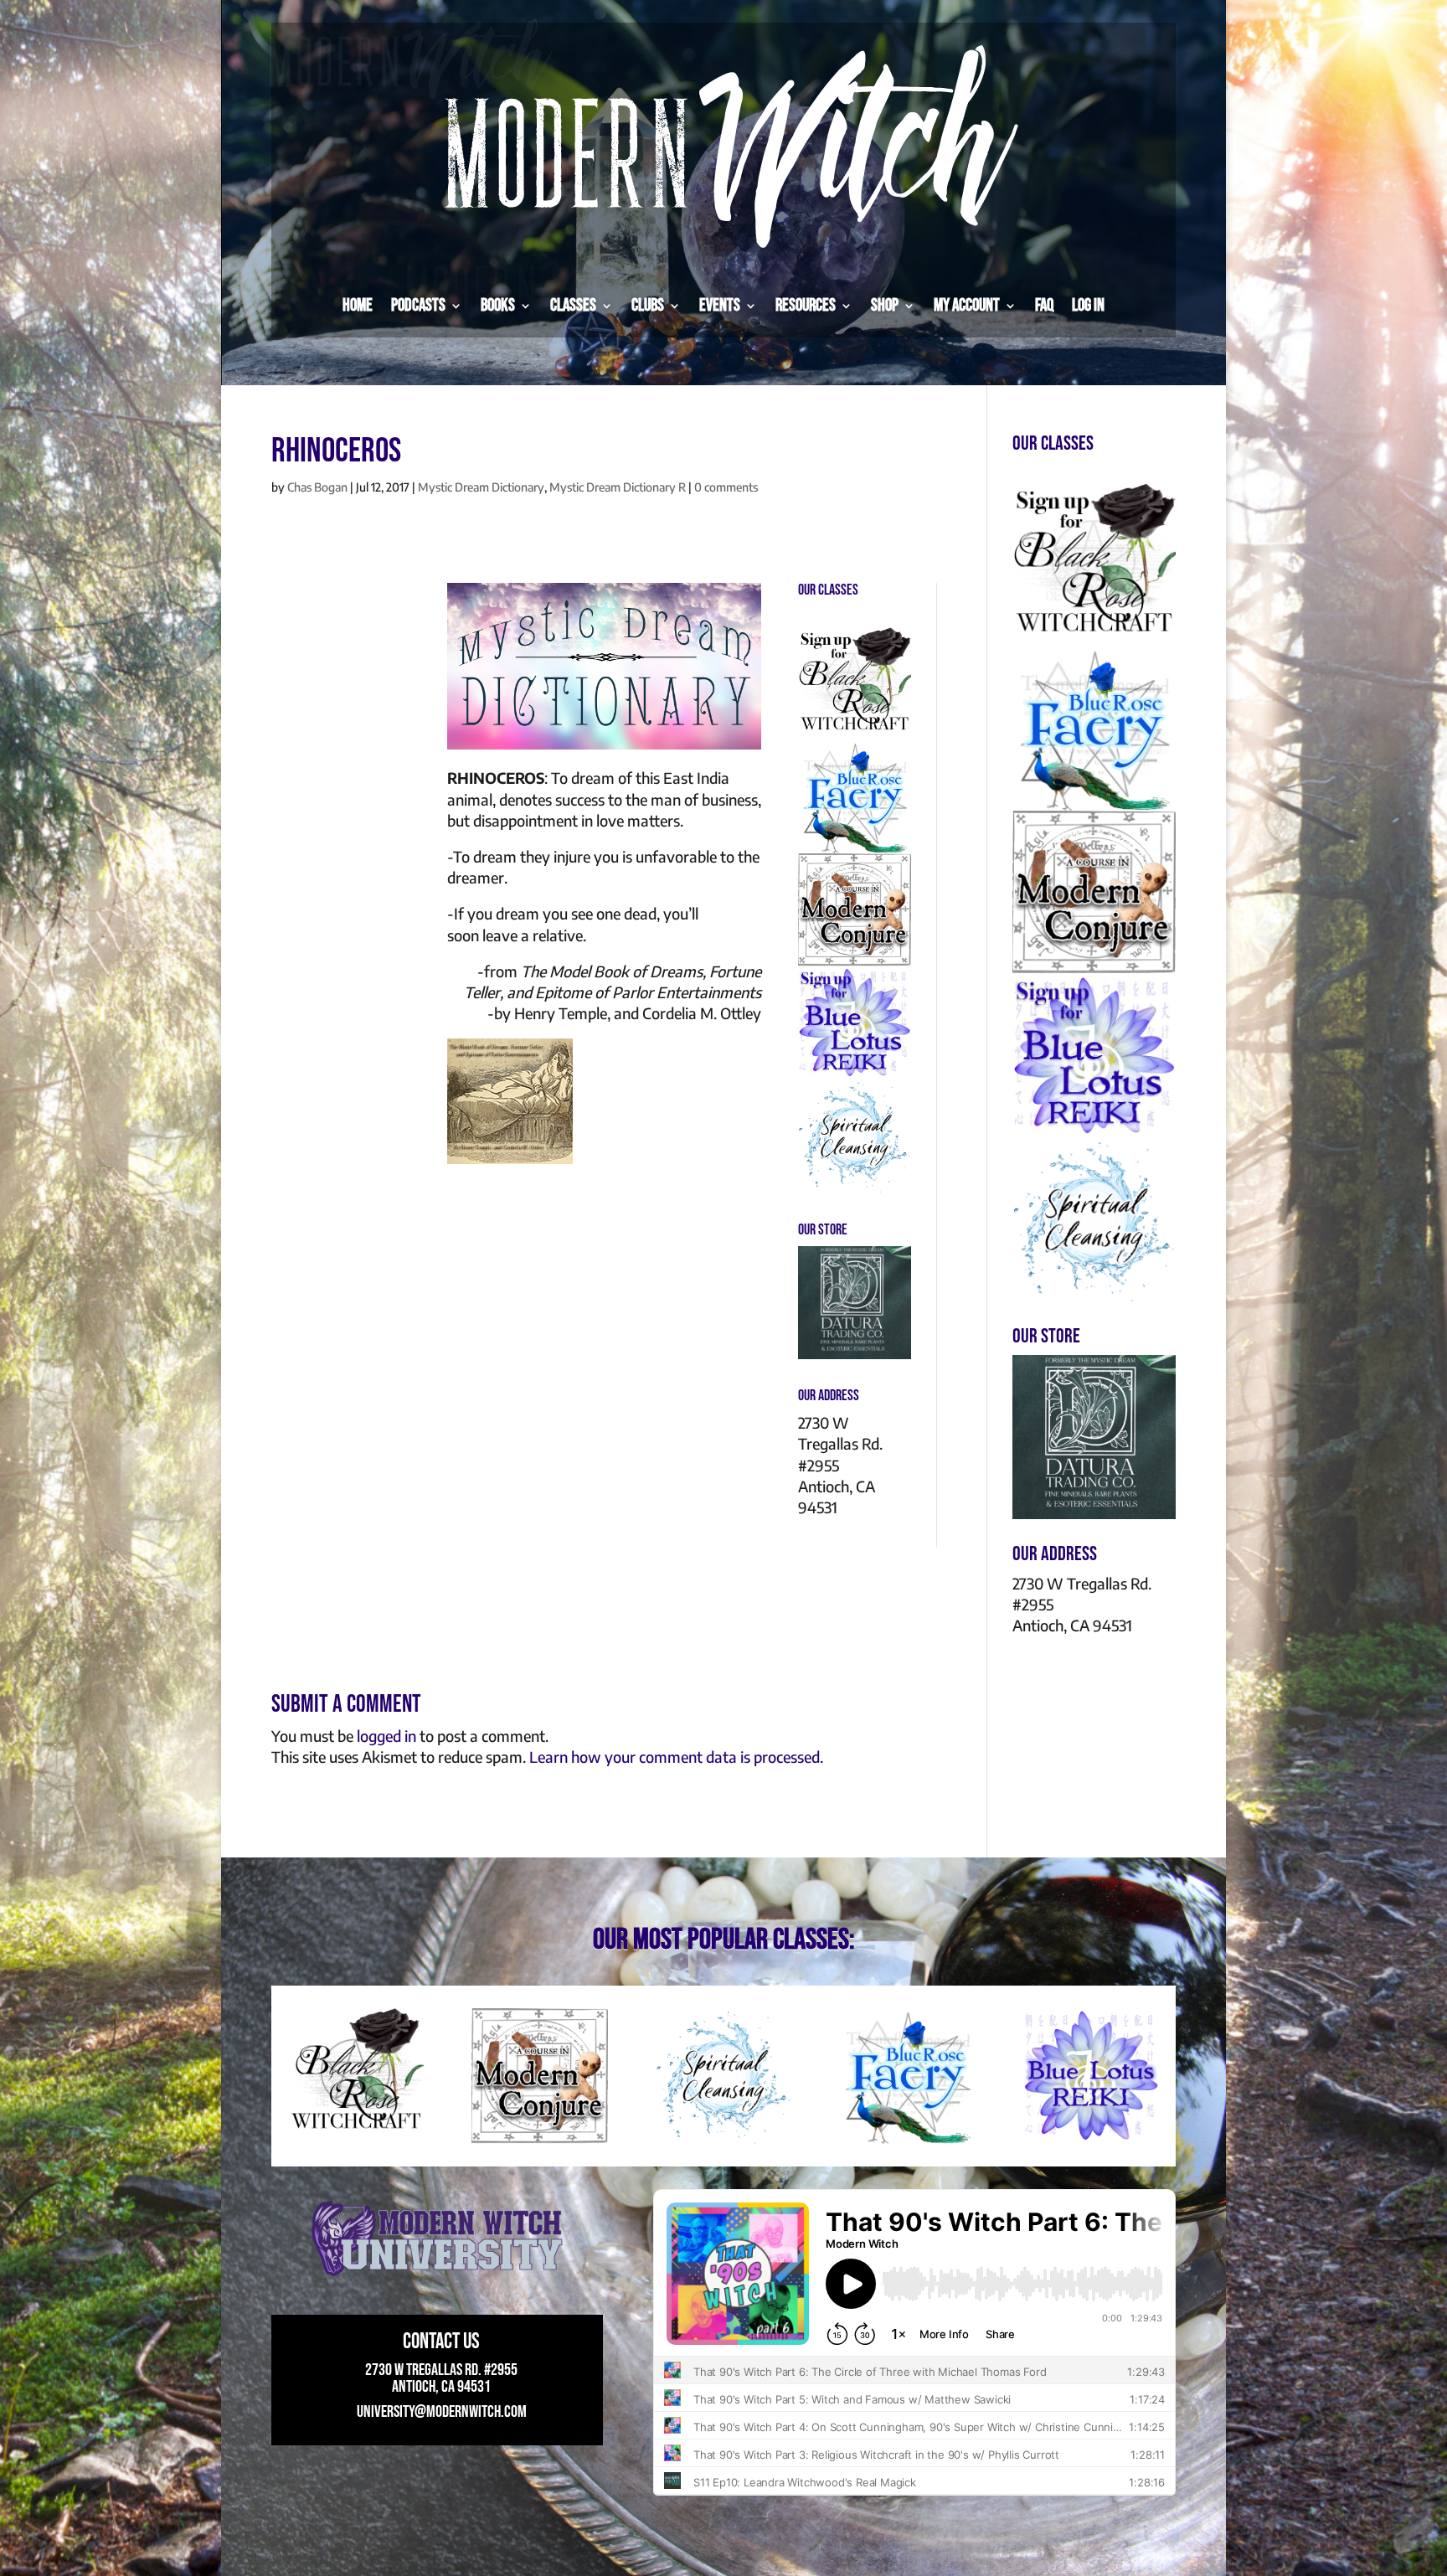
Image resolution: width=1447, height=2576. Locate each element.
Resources (806, 305)
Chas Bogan (317, 487)
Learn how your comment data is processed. (676, 1757)
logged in (386, 1736)
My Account (967, 305)
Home (358, 305)
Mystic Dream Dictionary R (618, 487)
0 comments (726, 487)
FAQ (1044, 305)
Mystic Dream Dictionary (481, 487)
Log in (1088, 305)
